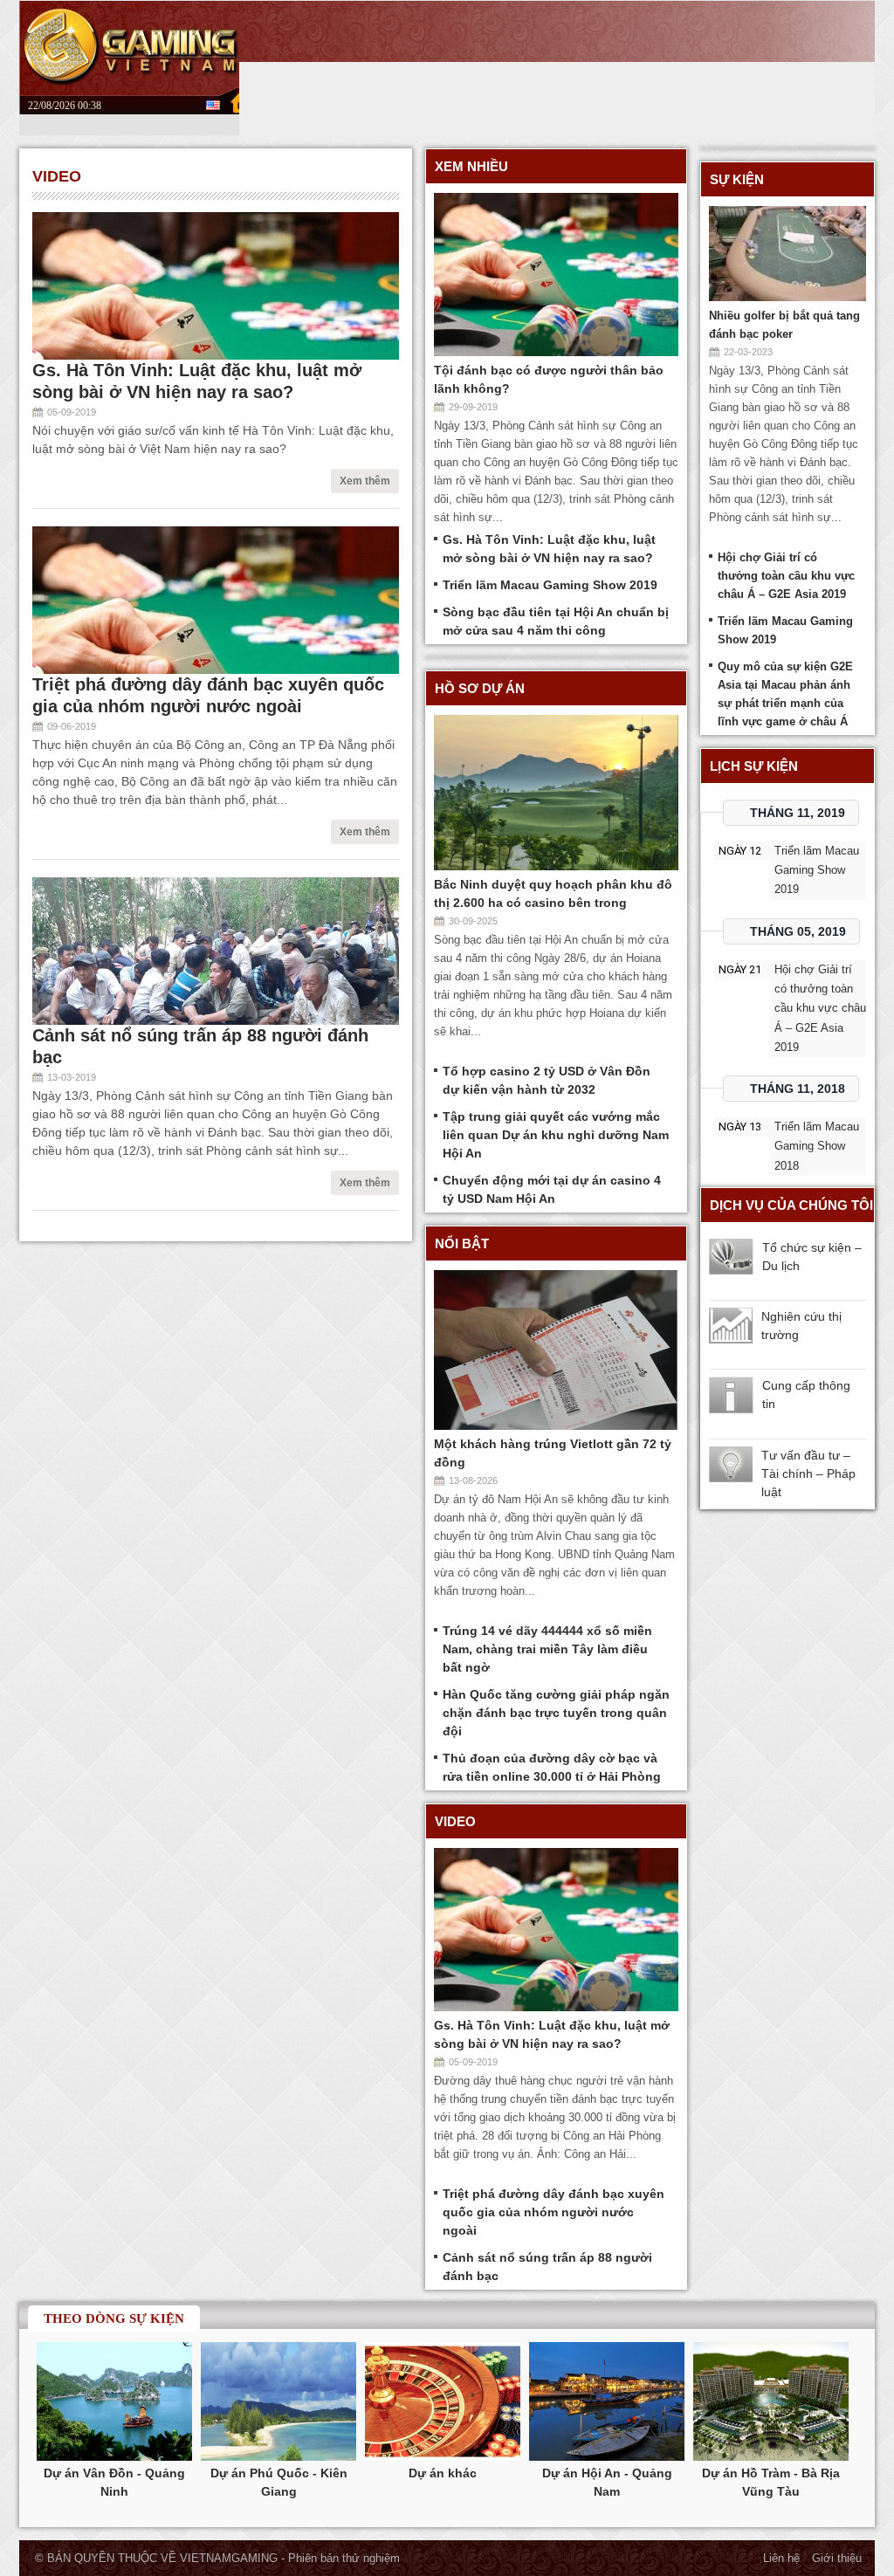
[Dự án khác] (443, 2403)
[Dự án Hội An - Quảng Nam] (607, 2403)
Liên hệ (781, 2558)
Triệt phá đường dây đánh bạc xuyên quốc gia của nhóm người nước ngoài (554, 2212)
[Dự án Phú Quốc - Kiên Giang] (279, 2403)
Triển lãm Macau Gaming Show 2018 (817, 1146)
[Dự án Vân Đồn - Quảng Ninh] (114, 2403)
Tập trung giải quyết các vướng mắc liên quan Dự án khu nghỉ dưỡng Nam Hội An (556, 1135)
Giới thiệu (837, 2558)
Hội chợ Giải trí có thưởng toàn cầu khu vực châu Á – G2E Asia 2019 (786, 576)
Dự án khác (443, 2473)
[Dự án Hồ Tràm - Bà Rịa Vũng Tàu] (771, 2403)
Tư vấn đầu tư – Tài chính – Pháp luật (808, 1473)
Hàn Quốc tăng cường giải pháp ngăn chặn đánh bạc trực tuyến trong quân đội (556, 1713)
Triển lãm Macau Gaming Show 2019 (550, 585)
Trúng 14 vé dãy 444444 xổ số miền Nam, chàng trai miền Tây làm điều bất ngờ (547, 1649)
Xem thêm (365, 481)
